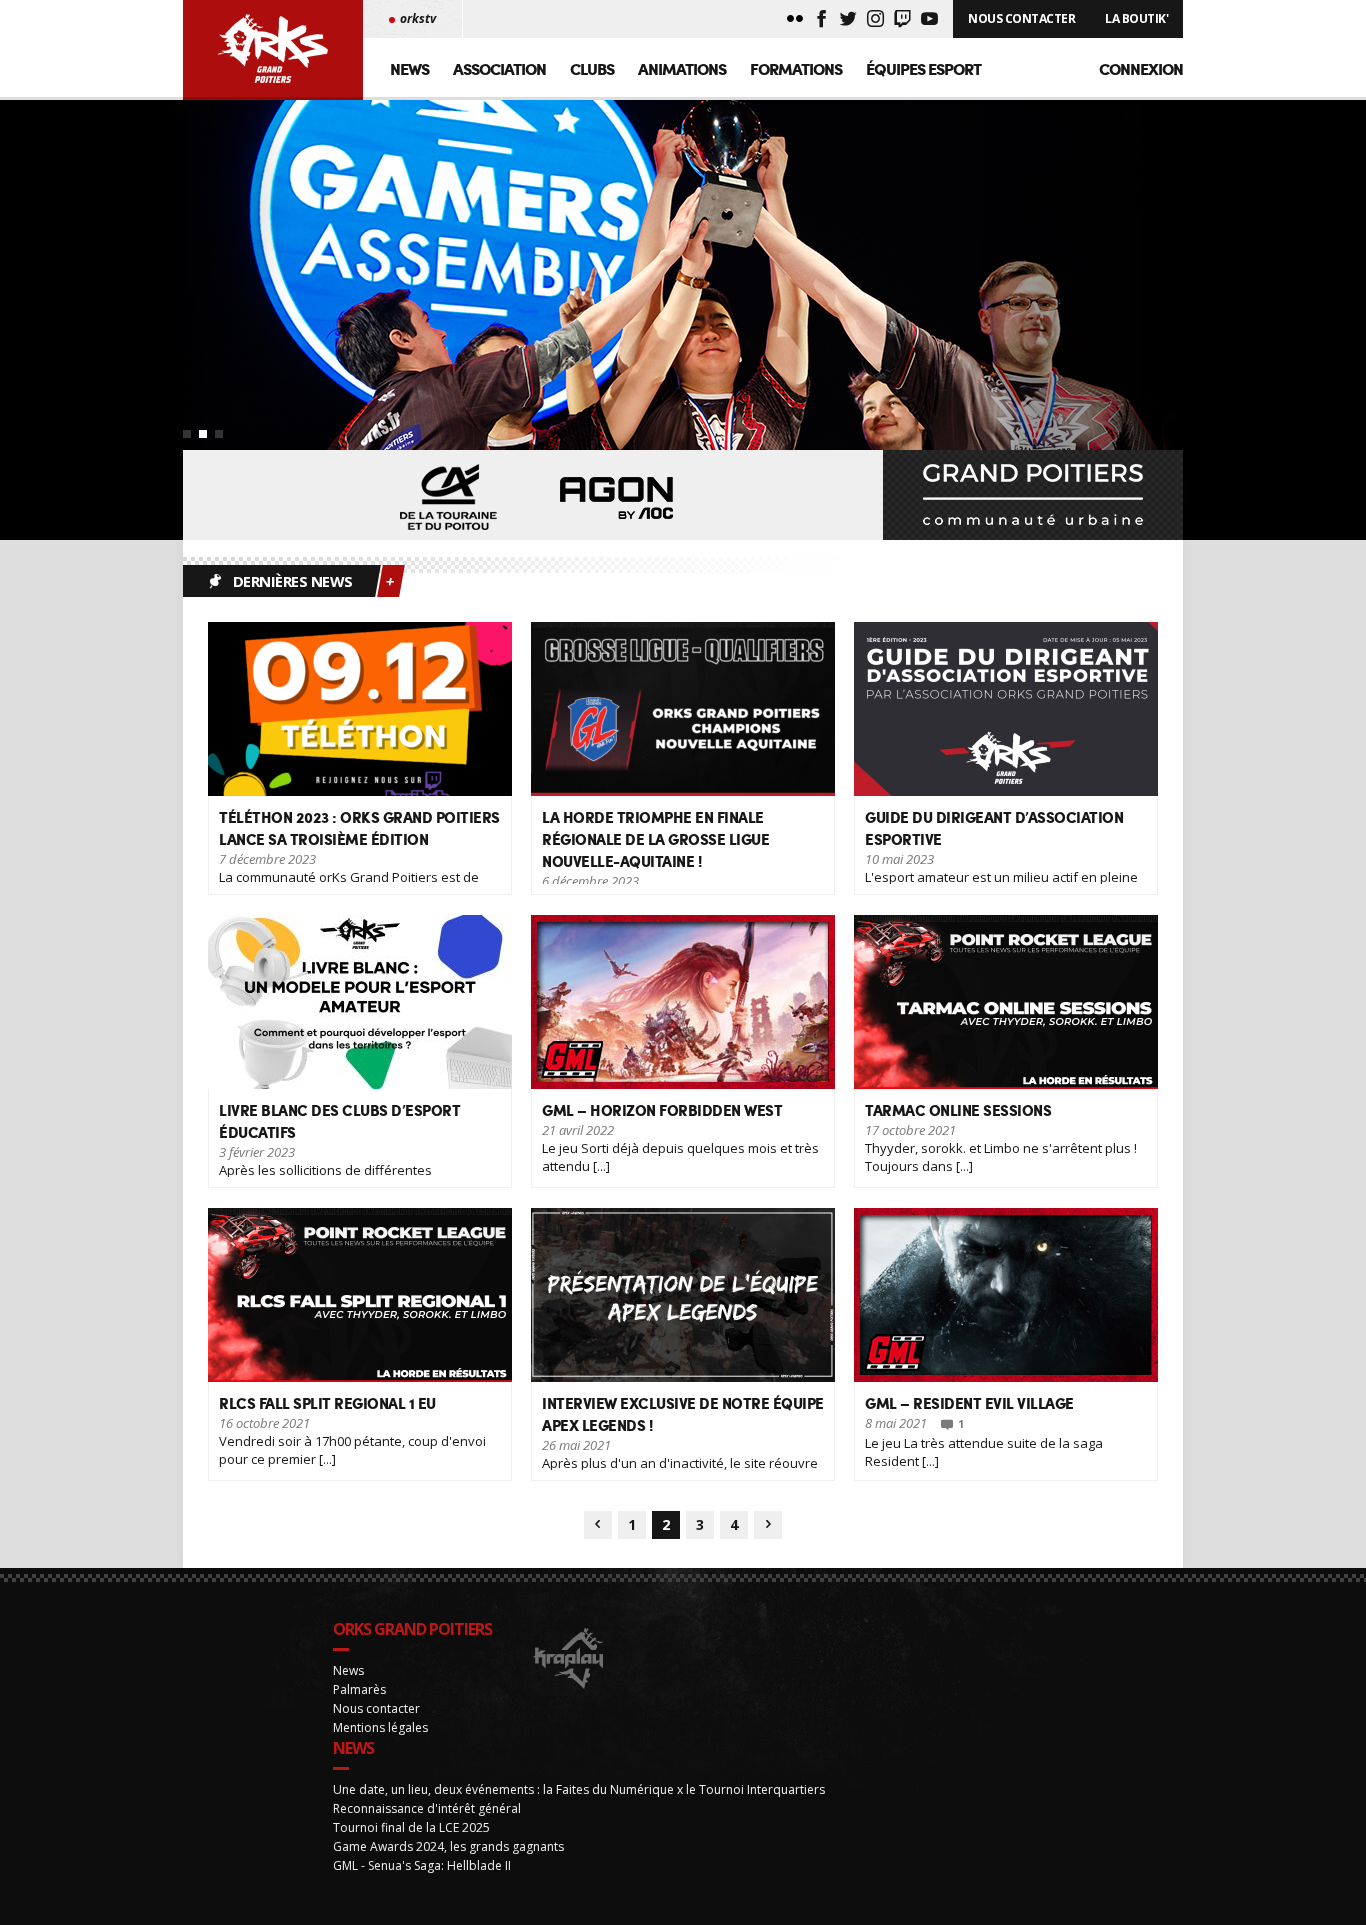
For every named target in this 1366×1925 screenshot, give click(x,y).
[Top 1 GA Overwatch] (683, 320)
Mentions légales (380, 1727)
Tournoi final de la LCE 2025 (411, 1827)
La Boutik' (1136, 18)
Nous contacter (376, 1708)
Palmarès (359, 1689)
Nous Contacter (1021, 18)
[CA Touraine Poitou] (449, 498)
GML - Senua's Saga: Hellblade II (422, 1865)
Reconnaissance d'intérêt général (427, 1808)
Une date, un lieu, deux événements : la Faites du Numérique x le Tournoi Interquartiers (579, 1789)
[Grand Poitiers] (1033, 495)
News (409, 68)
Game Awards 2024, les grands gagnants (448, 1846)
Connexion (1141, 68)
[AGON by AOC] (617, 498)
